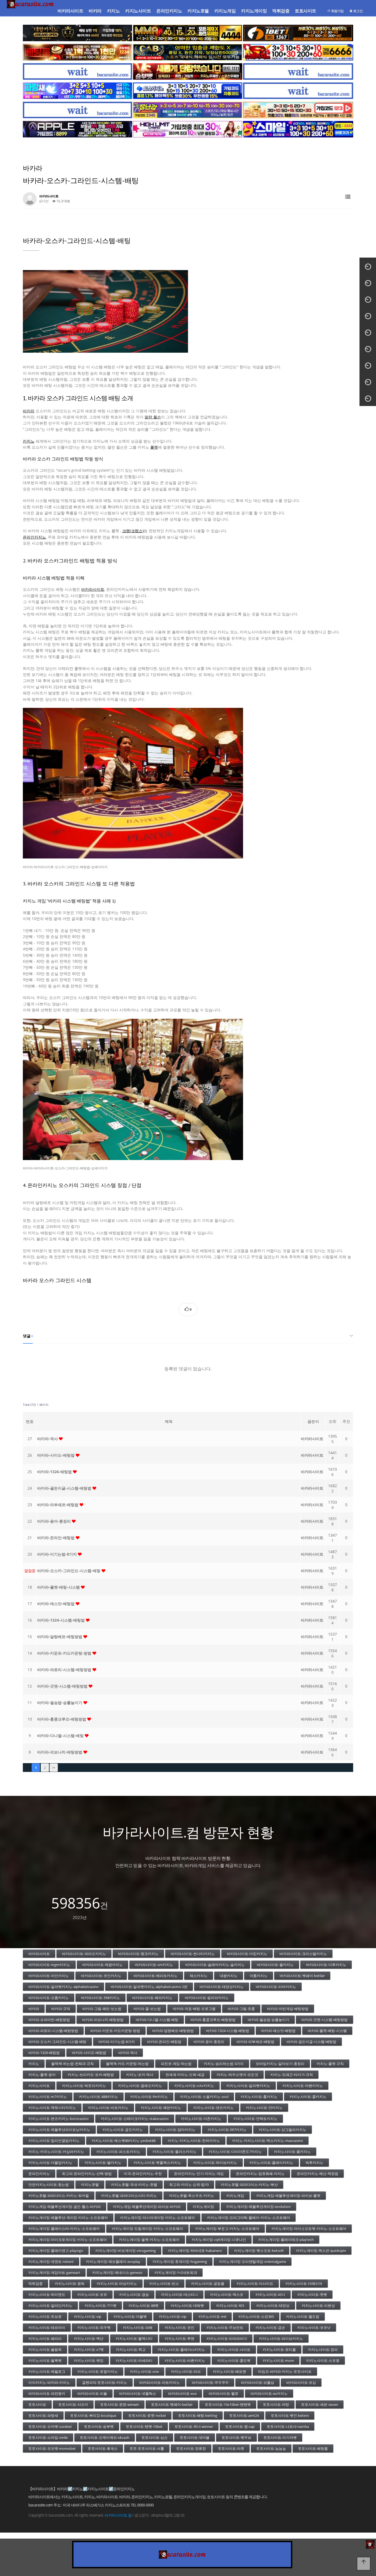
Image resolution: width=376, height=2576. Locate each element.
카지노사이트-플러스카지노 (175, 2152)
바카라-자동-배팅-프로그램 (194, 2009)
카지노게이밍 (254, 11)
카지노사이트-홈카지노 (259, 2097)
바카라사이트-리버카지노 (276, 1987)
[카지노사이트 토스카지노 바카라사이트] (188, 91)
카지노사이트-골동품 (208, 2284)
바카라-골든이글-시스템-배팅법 (65, 1488)
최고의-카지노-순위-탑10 (189, 2185)
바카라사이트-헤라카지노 (152, 1998)
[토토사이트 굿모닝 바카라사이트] (298, 110)
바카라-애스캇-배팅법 (56, 1604)
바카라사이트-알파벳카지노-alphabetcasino (63, 1987)
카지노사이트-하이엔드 (47, 2295)
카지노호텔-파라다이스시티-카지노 (129, 2196)
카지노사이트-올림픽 (45, 2349)
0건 (46, 201)
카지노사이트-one (144, 2371)
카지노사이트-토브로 (45, 2317)
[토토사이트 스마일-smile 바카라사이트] (298, 129)
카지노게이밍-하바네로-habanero (195, 2251)
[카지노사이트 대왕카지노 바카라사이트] (77, 33)
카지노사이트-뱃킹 (89, 2360)
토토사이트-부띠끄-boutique (93, 2415)
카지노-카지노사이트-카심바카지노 (56, 2152)
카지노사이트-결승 (134, 2295)
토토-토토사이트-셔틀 (147, 2448)
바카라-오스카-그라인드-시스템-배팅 (69, 1571)
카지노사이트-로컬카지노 (98, 2371)
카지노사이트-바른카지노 (185, 2360)
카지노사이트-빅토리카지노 (84, 2086)
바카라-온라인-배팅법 (56, 1538)
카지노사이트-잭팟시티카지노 (52, 2108)
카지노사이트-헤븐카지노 (161, 2108)
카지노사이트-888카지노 (99, 2097)
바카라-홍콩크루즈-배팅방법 (62, 1719)
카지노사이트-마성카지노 (117, 2284)
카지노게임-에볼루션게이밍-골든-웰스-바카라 (65, 2207)
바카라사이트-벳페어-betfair (302, 1976)
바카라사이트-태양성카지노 (222, 1987)
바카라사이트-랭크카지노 (138, 1954)
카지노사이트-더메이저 (304, 2284)
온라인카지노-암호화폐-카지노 (260, 2174)
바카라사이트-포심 (301, 2382)
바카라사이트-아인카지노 (49, 1976)
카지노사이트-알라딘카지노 (50, 2306)
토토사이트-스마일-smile (48, 2437)
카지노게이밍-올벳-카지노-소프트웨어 (149, 2240)
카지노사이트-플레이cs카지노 (181, 2349)
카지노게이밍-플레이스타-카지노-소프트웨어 (64, 2229)
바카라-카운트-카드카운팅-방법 (65, 1653)
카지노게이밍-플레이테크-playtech (286, 2240)
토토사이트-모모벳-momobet (52, 2448)
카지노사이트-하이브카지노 (215, 2163)
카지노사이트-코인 (179, 2327)
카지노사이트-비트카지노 (108, 2108)
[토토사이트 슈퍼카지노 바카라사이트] (298, 52)
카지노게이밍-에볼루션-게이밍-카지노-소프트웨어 (68, 2218)
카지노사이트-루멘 (179, 2338)
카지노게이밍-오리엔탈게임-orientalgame (253, 2262)
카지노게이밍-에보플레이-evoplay (113, 2262)
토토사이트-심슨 (155, 2437)
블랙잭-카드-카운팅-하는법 (127, 2064)
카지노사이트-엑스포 (227, 2295)
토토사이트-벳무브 (236, 2437)
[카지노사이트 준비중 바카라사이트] (77, 71)
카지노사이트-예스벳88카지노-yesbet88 (124, 2141)
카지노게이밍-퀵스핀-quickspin (321, 2251)
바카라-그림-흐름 (241, 2009)
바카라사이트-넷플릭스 (138, 2393)
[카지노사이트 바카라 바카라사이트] (31, 11)
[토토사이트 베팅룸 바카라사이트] (77, 52)
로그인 (357, 11)
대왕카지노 (229, 1976)
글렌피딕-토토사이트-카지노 (105, 2382)
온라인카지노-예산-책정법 (318, 2174)
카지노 (114, 11)
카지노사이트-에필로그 (47, 2371)
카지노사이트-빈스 (164, 2284)
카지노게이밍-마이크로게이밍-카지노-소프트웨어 (68, 2240)
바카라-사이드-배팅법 (56, 1455)
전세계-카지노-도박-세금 (185, 2075)
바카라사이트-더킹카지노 (247, 1954)
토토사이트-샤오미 (73, 2404)
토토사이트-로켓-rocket (147, 2415)
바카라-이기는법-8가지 (58, 1554)
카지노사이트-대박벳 (187, 2306)
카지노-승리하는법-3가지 (224, 2064)
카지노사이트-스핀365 (256, 2317)
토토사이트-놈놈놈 (271, 2448)
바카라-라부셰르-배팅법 (58, 1505)
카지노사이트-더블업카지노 (50, 2163)
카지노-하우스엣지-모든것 (237, 2075)
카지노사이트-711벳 (100, 2306)
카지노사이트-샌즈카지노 (213, 2108)
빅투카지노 (314, 2163)
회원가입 (337, 11)
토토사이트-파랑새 (43, 2415)
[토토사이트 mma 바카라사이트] (188, 33)
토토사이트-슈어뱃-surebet (50, 2426)
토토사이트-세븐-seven (320, 2404)
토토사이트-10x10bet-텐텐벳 (228, 2404)
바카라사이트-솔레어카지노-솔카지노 (215, 1965)
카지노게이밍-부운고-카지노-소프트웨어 (227, 2229)
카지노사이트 (138, 11)
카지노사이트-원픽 (70, 2284)
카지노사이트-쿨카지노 (308, 2097)
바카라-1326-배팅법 (55, 1472)
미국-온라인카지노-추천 (143, 2174)
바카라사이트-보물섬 (258, 2382)
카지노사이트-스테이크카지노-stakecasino (135, 2119)
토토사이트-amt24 (244, 2415)
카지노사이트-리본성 (318, 2306)
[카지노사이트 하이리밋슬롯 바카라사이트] (188, 129)
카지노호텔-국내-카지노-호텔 (134, 2185)
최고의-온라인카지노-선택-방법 (87, 2174)
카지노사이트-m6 (212, 2317)
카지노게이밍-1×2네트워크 (176, 2273)
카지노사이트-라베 (138, 2327)
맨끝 (54, 1768)
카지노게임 (225, 11)
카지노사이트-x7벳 (89, 2349)
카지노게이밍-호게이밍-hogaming (180, 2262)
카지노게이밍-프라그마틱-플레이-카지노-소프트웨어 (249, 2218)
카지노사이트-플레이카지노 (271, 2163)
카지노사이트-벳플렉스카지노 (157, 2163)
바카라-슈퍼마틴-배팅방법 (49, 2020)
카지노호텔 (198, 11)
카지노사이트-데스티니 (179, 2295)
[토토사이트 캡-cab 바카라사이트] (188, 52)
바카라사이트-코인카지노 (101, 1976)
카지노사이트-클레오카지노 (140, 2086)
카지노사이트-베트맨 (229, 2371)
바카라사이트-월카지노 (275, 1965)
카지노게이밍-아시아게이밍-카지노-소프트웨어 (157, 2218)
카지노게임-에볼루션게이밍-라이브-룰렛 (288, 2196)
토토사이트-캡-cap (240, 2426)
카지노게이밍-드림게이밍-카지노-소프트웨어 (147, 2229)
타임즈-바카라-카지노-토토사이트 (285, 2371)
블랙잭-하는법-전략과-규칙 (73, 2064)
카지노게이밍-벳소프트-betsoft (259, 2251)
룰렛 (154, 447)
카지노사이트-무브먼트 (225, 2327)
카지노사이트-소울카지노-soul (204, 2097)
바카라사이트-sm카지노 (154, 1965)
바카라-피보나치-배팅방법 (60, 1752)
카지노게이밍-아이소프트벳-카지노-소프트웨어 (309, 2229)
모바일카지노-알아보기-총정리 (280, 2064)
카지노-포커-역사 (140, 2075)
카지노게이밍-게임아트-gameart (54, 2273)
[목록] (348, 197)
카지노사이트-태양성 (273, 2306)
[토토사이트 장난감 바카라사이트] (188, 110)
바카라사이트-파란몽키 (47, 2393)
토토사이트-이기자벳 (280, 2437)
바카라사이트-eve (182, 2393)
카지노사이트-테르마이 (47, 2327)
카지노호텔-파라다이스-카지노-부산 (249, 2185)
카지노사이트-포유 (92, 2295)
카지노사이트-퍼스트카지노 (118, 2152)
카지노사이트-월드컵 (303, 2317)
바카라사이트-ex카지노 (269, 2393)
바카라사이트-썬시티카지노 (193, 1954)
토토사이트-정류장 (191, 2448)
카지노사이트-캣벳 (312, 2295)
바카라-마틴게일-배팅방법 (288, 2009)
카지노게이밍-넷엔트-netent (51, 2262)
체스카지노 (199, 1976)
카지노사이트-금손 (270, 2327)
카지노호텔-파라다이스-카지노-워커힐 (59, 2196)
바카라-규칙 (61, 2009)
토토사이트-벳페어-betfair (172, 2404)
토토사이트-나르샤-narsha (288, 2426)
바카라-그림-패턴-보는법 (102, 2009)
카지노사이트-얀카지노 (264, 2108)
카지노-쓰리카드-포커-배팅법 (91, 2075)
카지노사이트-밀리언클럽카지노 (54, 2141)
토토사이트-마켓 (231, 2448)
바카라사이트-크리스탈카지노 (303, 1954)
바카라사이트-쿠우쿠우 (210, 2382)
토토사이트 (306, 11)
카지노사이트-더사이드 (255, 2284)
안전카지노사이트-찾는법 (49, 2185)
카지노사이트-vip (88, 2317)
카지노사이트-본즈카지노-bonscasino (58, 2119)
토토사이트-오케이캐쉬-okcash (105, 2437)
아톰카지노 (259, 1976)
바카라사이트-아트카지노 (160, 2382)
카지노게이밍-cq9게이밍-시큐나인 (219, 2240)
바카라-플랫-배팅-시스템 (59, 1587)
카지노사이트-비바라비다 (227, 2338)
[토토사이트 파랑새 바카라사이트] (77, 91)
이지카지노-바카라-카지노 (49, 2382)
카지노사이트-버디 (270, 2295)
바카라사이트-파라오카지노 (84, 1954)
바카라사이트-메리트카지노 (156, 1976)
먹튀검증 (281, 11)
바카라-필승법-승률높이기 (60, 1703)
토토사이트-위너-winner (194, 2426)
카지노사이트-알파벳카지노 (248, 2086)
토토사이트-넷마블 (195, 2437)
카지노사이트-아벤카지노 (303, 2086)
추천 (346, 1421)
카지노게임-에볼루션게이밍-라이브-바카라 (147, 2207)
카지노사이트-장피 (323, 2349)
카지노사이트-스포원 (323, 2360)
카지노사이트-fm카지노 (149, 2097)
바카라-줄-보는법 (147, 2009)
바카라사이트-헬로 (224, 2393)
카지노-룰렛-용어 (42, 2075)
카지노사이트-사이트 (234, 2349)
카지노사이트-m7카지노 (48, 2097)
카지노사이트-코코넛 (314, 2327)
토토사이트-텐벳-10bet (144, 2426)
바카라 (95, 11)
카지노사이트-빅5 (230, 2306)
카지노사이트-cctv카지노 (194, 2086)
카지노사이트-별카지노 (103, 2163)
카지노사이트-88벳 (144, 2306)
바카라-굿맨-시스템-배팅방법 (63, 1686)
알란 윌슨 (153, 417)
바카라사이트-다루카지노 (326, 1965)
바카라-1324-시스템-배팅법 (62, 1620)
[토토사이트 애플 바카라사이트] (77, 129)
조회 (333, 1421)
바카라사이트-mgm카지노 (49, 1965)
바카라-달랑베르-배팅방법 (60, 1637)
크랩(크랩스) (133, 531)
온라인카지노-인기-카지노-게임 (199, 2174)
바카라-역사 (48, 1439)
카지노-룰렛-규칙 (330, 2064)
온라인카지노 (169, 11)
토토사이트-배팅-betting (198, 2415)
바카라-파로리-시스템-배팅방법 (65, 1670)
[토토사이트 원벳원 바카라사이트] (298, 33)
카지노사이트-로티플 (279, 2349)
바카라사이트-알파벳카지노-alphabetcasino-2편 (149, 1987)
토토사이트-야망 (276, 2404)
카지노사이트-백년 (89, 2338)
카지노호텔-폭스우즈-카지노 (192, 2196)
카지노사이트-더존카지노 (201, 2119)
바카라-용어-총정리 (55, 1521)
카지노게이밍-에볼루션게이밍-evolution (258, 2207)
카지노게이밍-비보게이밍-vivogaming (126, 2251)
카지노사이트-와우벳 (94, 2327)
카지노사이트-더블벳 (130, 2317)
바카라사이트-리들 (92, 2393)
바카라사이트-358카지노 (100, 1998)
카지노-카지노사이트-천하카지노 (194, 2141)
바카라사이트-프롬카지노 (49, 1998)
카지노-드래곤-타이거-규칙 (292, 2075)
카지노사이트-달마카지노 (175, 2130)
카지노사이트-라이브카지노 (281, 2338)
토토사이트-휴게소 (103, 2448)
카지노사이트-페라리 (45, 2338)
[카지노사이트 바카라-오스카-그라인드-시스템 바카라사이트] (188, 783)
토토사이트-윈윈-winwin (120, 2404)
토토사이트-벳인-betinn (290, 2415)
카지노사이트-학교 (131, 2349)
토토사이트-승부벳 (99, 2426)
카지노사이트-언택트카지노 (255, 2119)
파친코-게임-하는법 (176, 2064)
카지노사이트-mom (278, 2360)
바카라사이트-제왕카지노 (103, 1965)
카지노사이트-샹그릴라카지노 (283, 2130)
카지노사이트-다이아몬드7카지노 (235, 2152)
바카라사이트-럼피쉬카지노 (207, 1998)
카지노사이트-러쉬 (186, 2371)
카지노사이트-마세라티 (134, 2360)
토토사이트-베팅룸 (313, 2448)
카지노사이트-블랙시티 (134, 2338)
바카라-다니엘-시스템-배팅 (61, 1736)
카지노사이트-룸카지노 (292, 2152)
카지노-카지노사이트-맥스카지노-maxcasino (268, 2141)
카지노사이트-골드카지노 (123, 2130)
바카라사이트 (70, 11)
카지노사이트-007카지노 (227, 2130)
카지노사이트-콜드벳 (234, 2360)
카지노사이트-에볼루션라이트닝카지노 (59, 2130)
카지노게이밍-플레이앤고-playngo (56, 2251)
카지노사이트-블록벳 (45, 2360)
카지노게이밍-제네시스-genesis (117, 2273)
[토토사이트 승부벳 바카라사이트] (188, 71)
